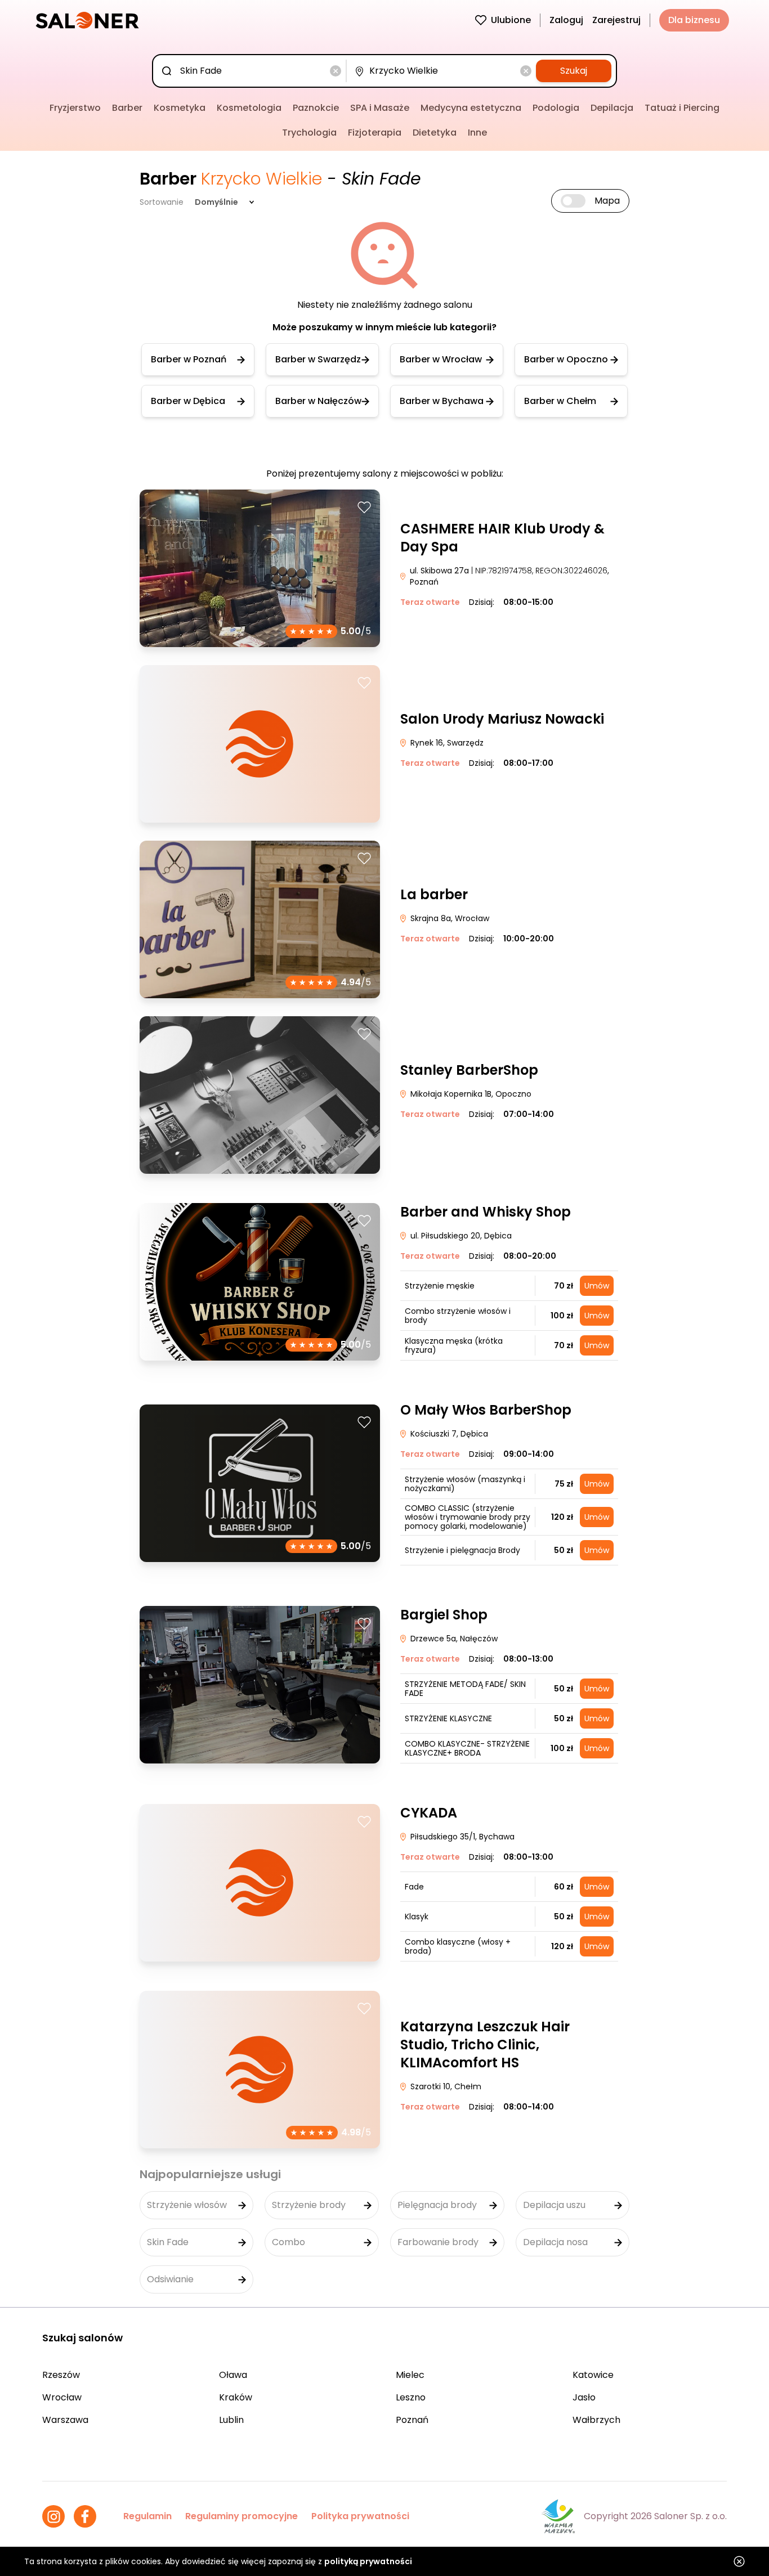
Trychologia (309, 133)
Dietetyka (435, 133)
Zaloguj (566, 20)
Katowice (593, 2375)
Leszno (411, 2397)
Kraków (236, 2397)
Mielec (410, 2375)
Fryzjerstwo (75, 108)
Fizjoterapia (375, 133)
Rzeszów (61, 2375)
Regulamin (147, 2516)
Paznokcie (316, 108)
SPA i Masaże (380, 108)
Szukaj (574, 71)
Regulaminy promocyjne (242, 2516)
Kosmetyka (180, 108)
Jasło (584, 2397)
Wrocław (62, 2397)
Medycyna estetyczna (471, 108)
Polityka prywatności (360, 2516)
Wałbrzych (596, 2420)
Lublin (231, 2420)
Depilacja (612, 108)
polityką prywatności (368, 2561)
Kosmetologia (249, 108)
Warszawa (65, 2420)
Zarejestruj (616, 20)
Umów (597, 1286)
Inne (477, 133)
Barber (127, 108)
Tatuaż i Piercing (682, 108)
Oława (233, 2375)
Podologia (556, 108)
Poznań (412, 2420)
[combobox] (252, 71)
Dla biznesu (694, 20)
